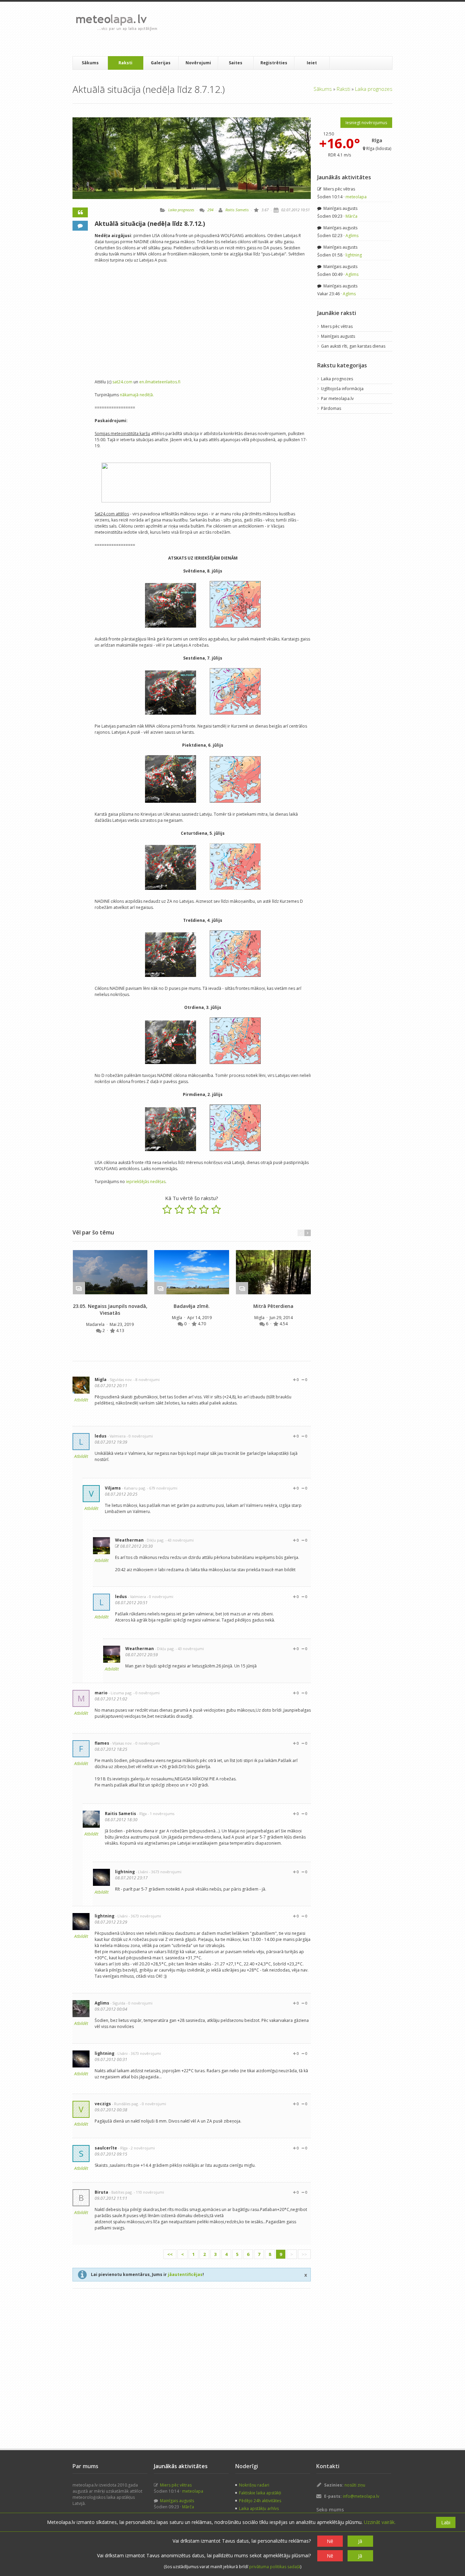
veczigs (103, 2104)
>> (304, 2254)
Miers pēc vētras (339, 189)
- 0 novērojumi (140, 1436)
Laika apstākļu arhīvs (259, 2508)
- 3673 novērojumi (165, 1872)
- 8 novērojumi (147, 1380)
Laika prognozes (374, 89)
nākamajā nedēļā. (137, 395)
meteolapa (356, 197)
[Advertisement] (287, 29)
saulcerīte (106, 2148)
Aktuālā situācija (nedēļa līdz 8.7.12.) (150, 223)
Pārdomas (331, 408)
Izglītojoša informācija (342, 389)
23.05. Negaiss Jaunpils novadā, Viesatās (110, 1309)
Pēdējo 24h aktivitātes (260, 2501)
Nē (330, 2541)
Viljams (113, 1488)
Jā (360, 2541)
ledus (101, 1436)
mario (101, 1693)
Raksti (125, 63)
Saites (236, 63)
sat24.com (122, 382)
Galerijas (161, 63)
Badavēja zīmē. (192, 1306)
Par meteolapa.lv (337, 398)
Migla (178, 1318)
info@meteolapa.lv (361, 2496)
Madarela (96, 1324)
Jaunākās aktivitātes (344, 177)
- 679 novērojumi (162, 1488)
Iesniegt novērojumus (366, 123)
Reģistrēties (274, 63)
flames (102, 1743)
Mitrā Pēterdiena (273, 1306)
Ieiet (312, 63)
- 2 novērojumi (142, 2148)
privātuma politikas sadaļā (275, 2567)
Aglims (102, 2003)
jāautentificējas (185, 2274)
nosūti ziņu (355, 2485)
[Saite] (110, 1272)
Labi (446, 2522)
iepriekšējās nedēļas (146, 1182)
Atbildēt (81, 1400)
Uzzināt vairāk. (380, 2522)
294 (210, 210)
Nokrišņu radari (254, 2485)
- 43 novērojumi (180, 1540)
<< (170, 2254)
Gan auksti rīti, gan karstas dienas (353, 346)
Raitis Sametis (237, 210)
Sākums (90, 63)
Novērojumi (198, 63)
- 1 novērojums (161, 1814)
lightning (125, 1872)
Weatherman (129, 1540)
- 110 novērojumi (149, 2192)
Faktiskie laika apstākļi (260, 2493)
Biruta (101, 2192)
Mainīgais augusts (340, 208)
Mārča (351, 216)
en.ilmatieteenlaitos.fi (160, 382)
